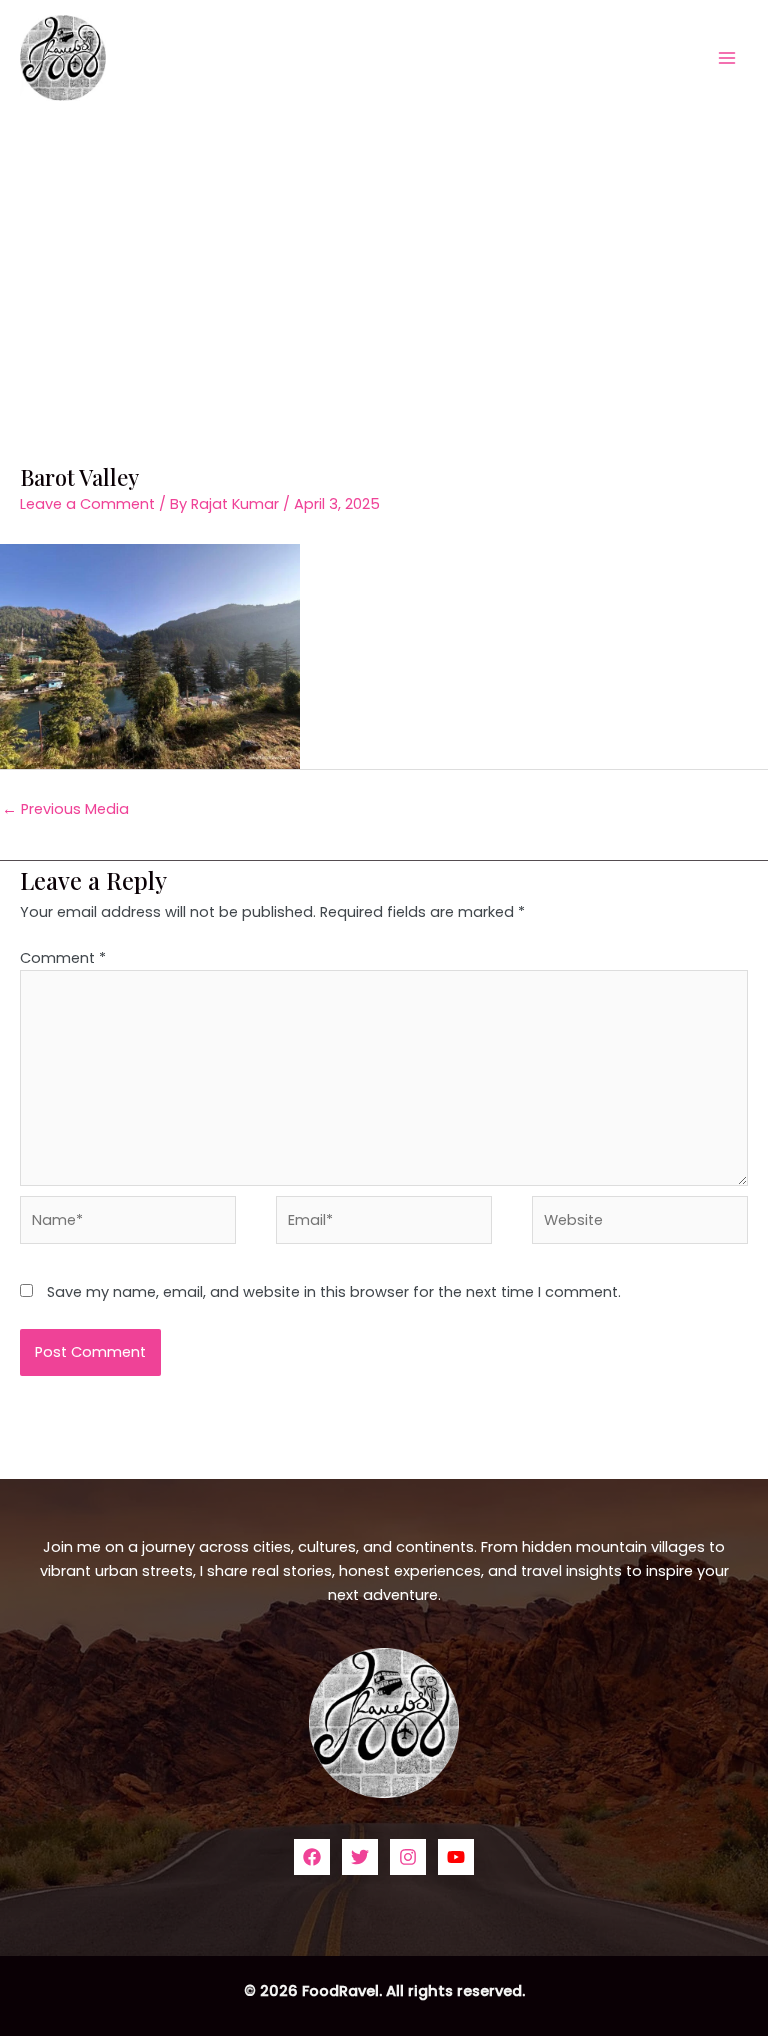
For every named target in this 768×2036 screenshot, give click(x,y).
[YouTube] (456, 1857)
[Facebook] (312, 1857)
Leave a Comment (87, 504)
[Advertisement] (384, 265)
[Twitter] (360, 1857)
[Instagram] (408, 1857)
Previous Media (65, 809)
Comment (63, 958)
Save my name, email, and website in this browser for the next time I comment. (334, 1292)
